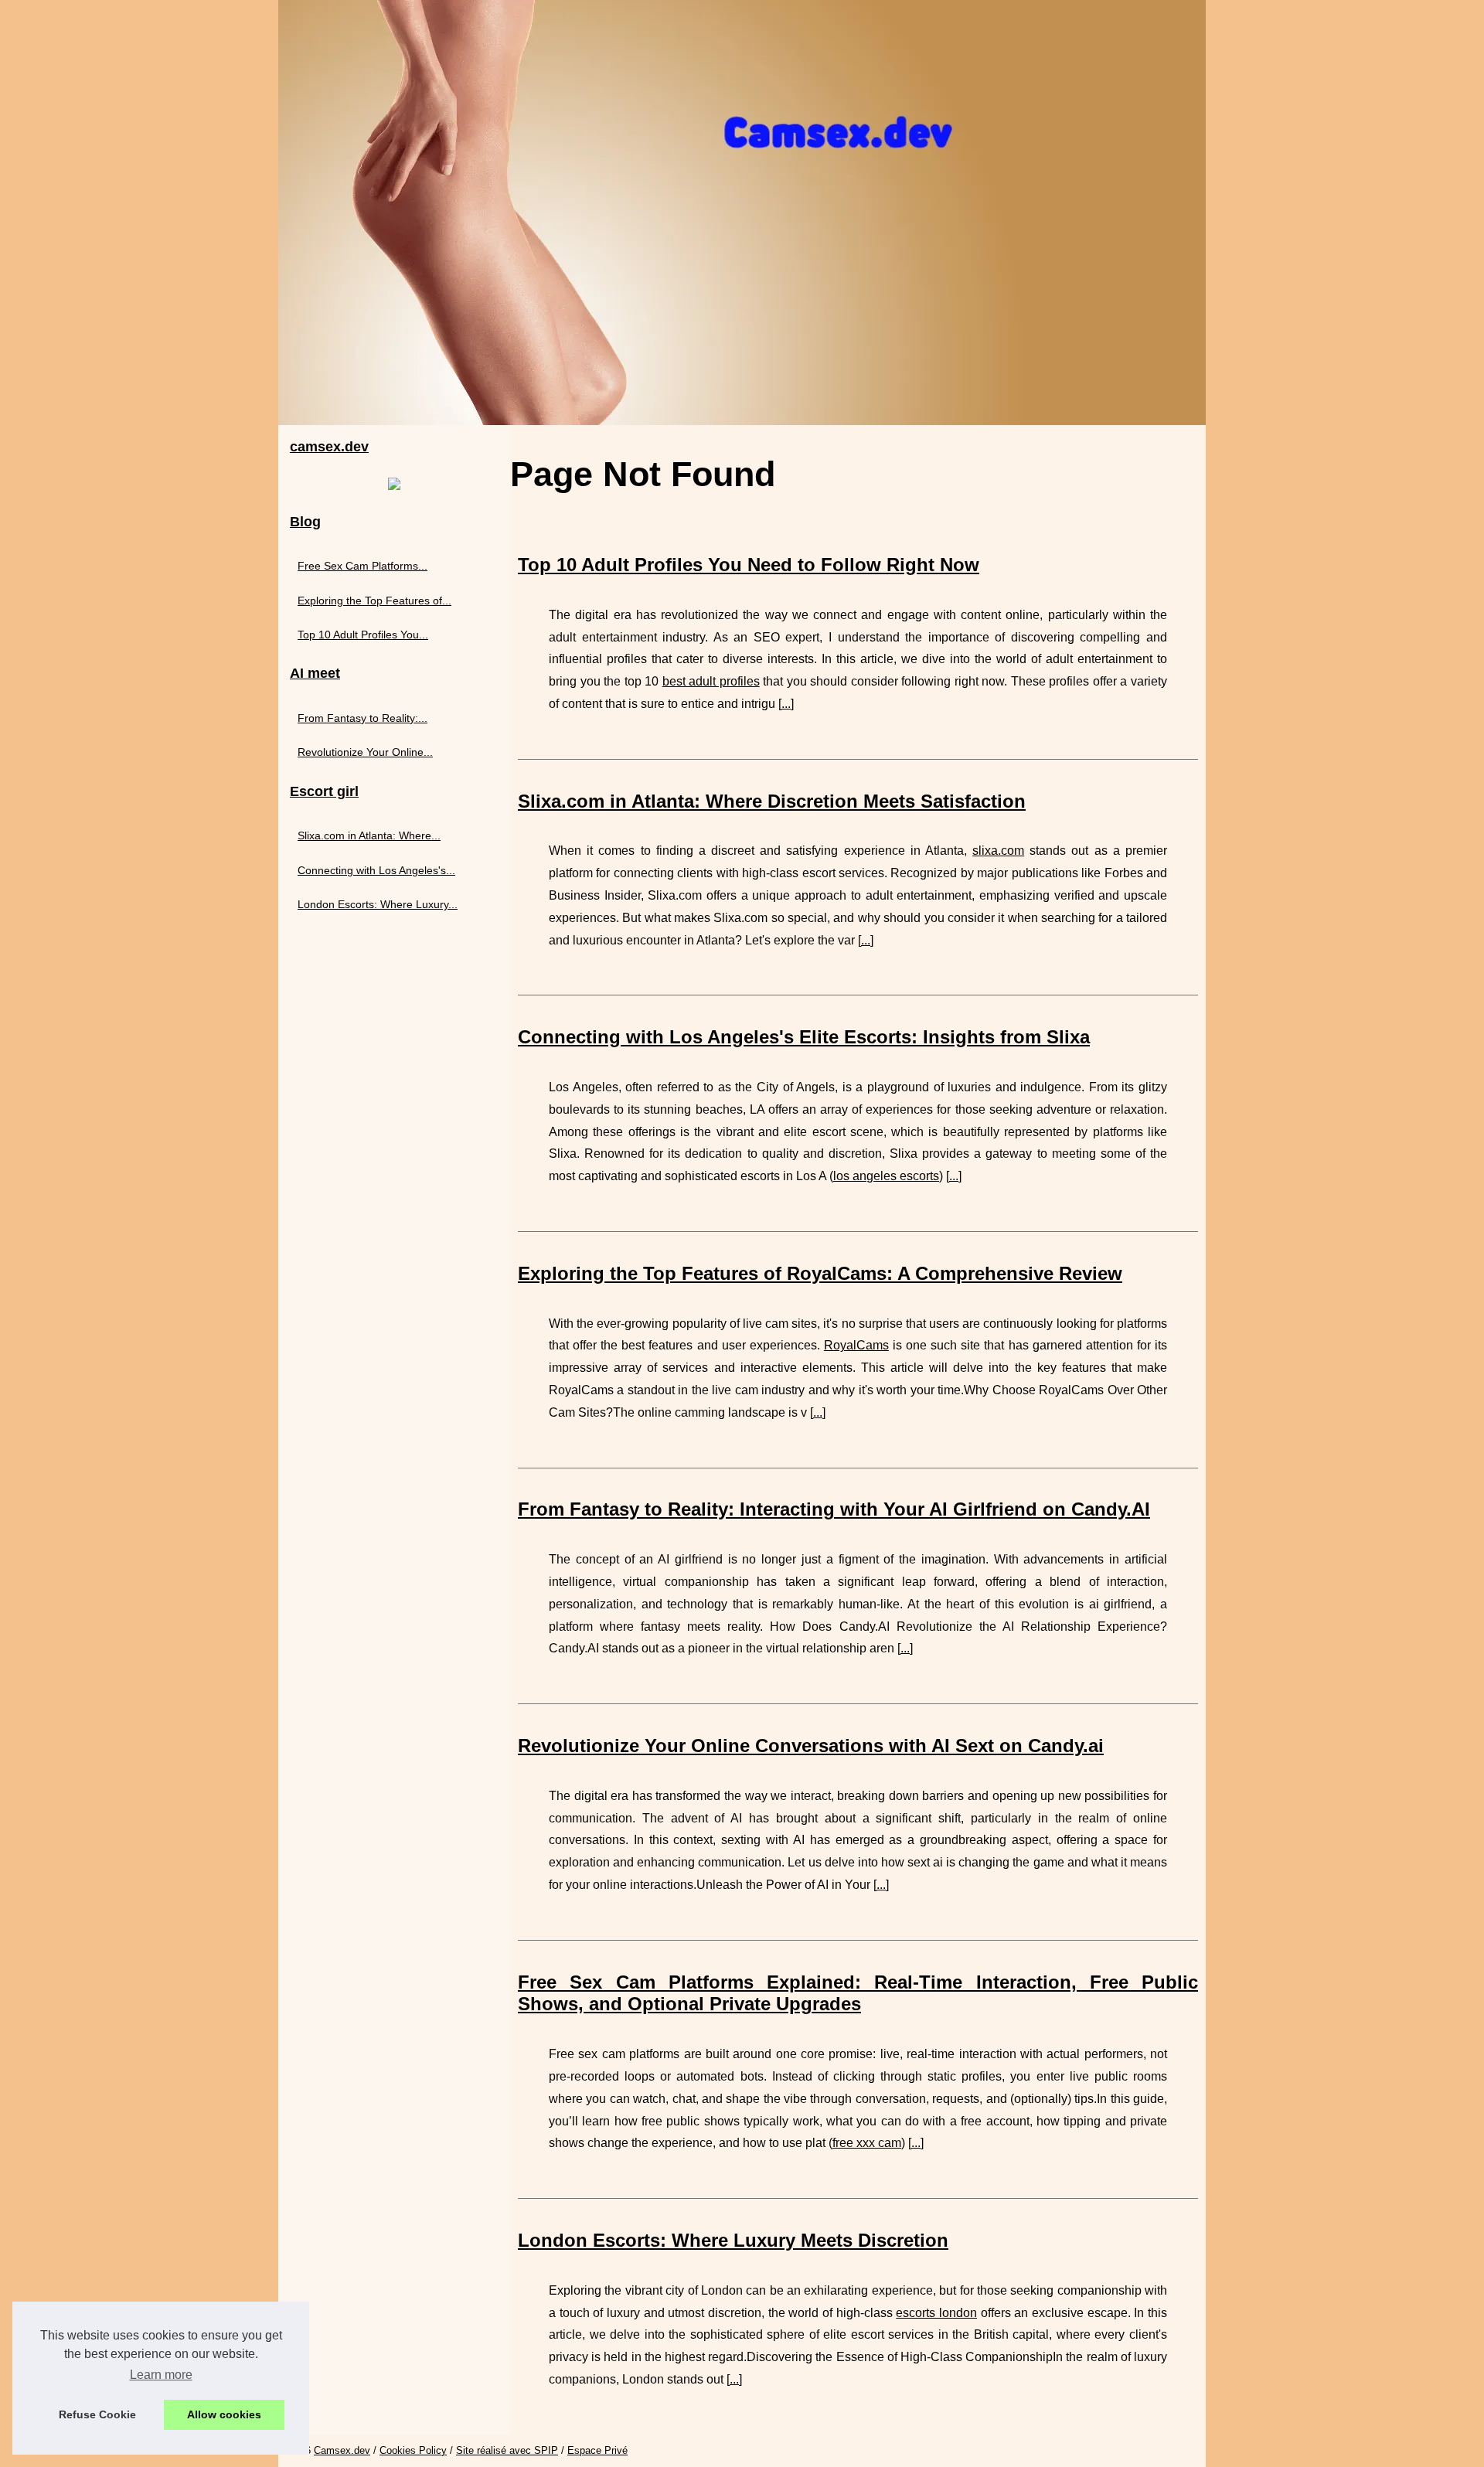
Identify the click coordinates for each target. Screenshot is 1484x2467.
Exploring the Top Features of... (374, 601)
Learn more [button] (161, 2375)
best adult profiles (711, 681)
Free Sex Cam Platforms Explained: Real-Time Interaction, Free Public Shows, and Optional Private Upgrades (858, 1993)
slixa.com (998, 851)
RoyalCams (856, 1345)
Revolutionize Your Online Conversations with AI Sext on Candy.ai (811, 1746)
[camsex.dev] (742, 213)
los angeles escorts (886, 1176)
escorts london (936, 2313)
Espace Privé (597, 2450)
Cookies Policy (413, 2450)
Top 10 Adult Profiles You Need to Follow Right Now (749, 565)
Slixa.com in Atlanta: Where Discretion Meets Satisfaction (772, 801)
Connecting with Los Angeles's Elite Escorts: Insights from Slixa (804, 1037)
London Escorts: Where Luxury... (378, 904)
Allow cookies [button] (224, 2414)
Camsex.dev (342, 2450)
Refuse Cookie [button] (97, 2414)
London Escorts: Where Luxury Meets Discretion (733, 2240)
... (786, 704)
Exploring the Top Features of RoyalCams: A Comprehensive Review (820, 1273)
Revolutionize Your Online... (365, 752)
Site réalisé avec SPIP (507, 2450)
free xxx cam (867, 2143)
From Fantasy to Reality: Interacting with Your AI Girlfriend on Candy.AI (834, 1509)
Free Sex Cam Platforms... (362, 566)
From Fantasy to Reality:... (362, 718)
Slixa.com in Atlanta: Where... (369, 835)
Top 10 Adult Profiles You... (363, 635)
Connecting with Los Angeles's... (376, 870)
